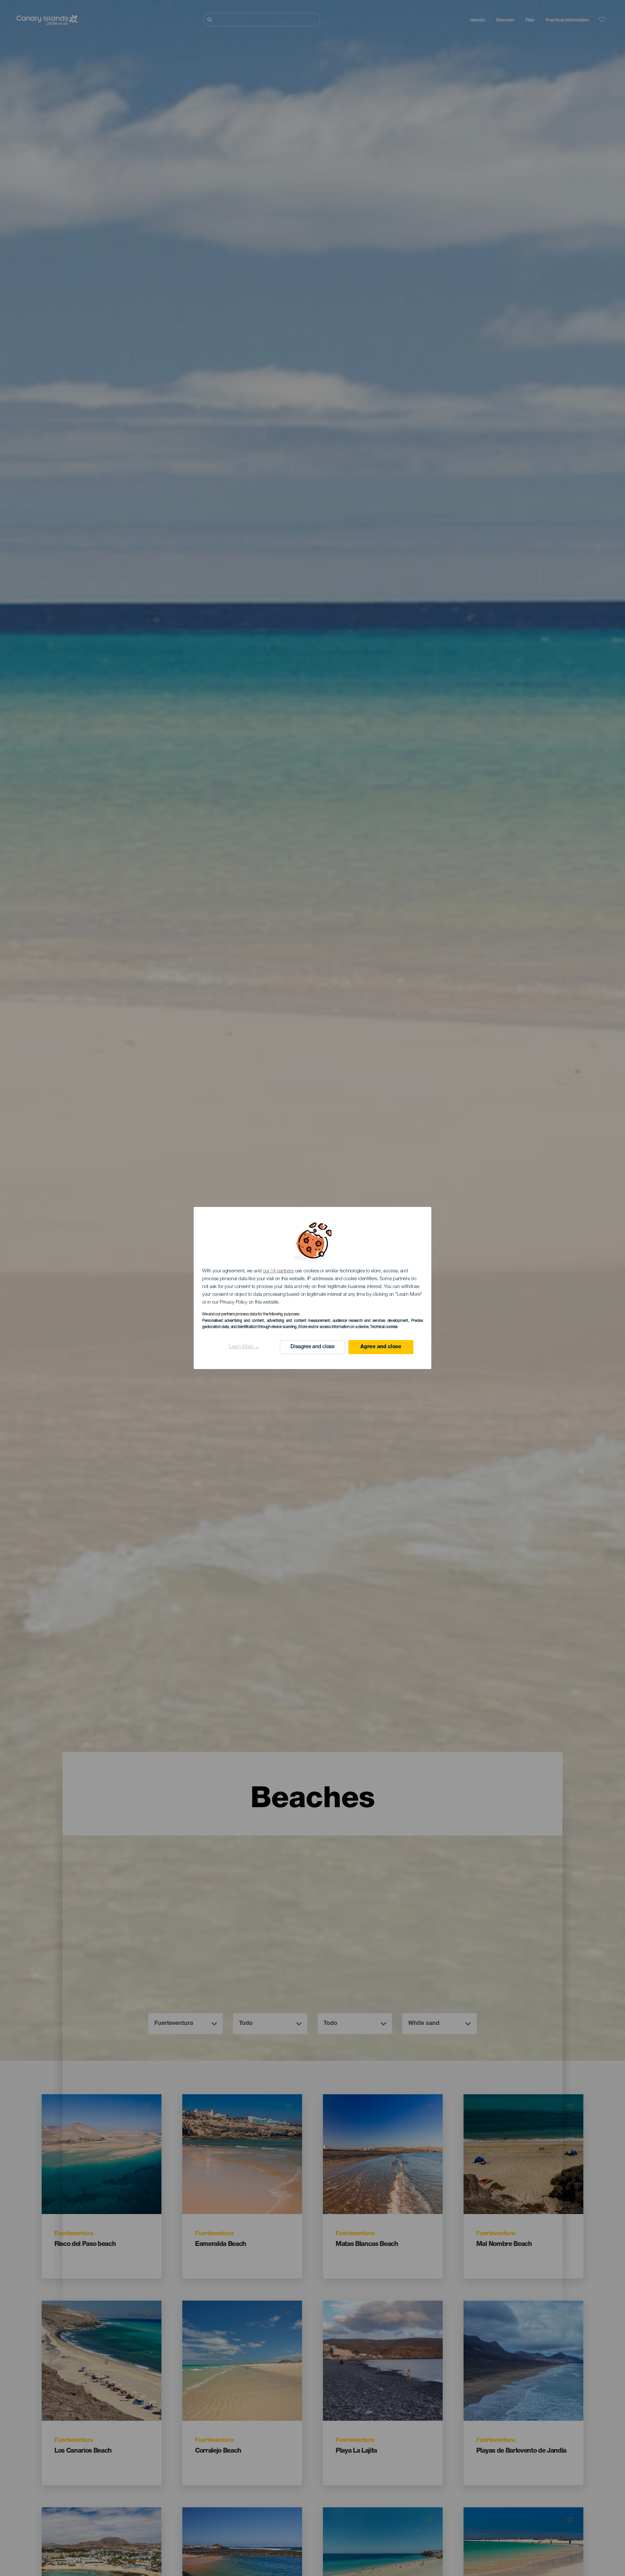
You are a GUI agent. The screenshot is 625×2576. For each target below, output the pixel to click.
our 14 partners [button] (278, 1271)
